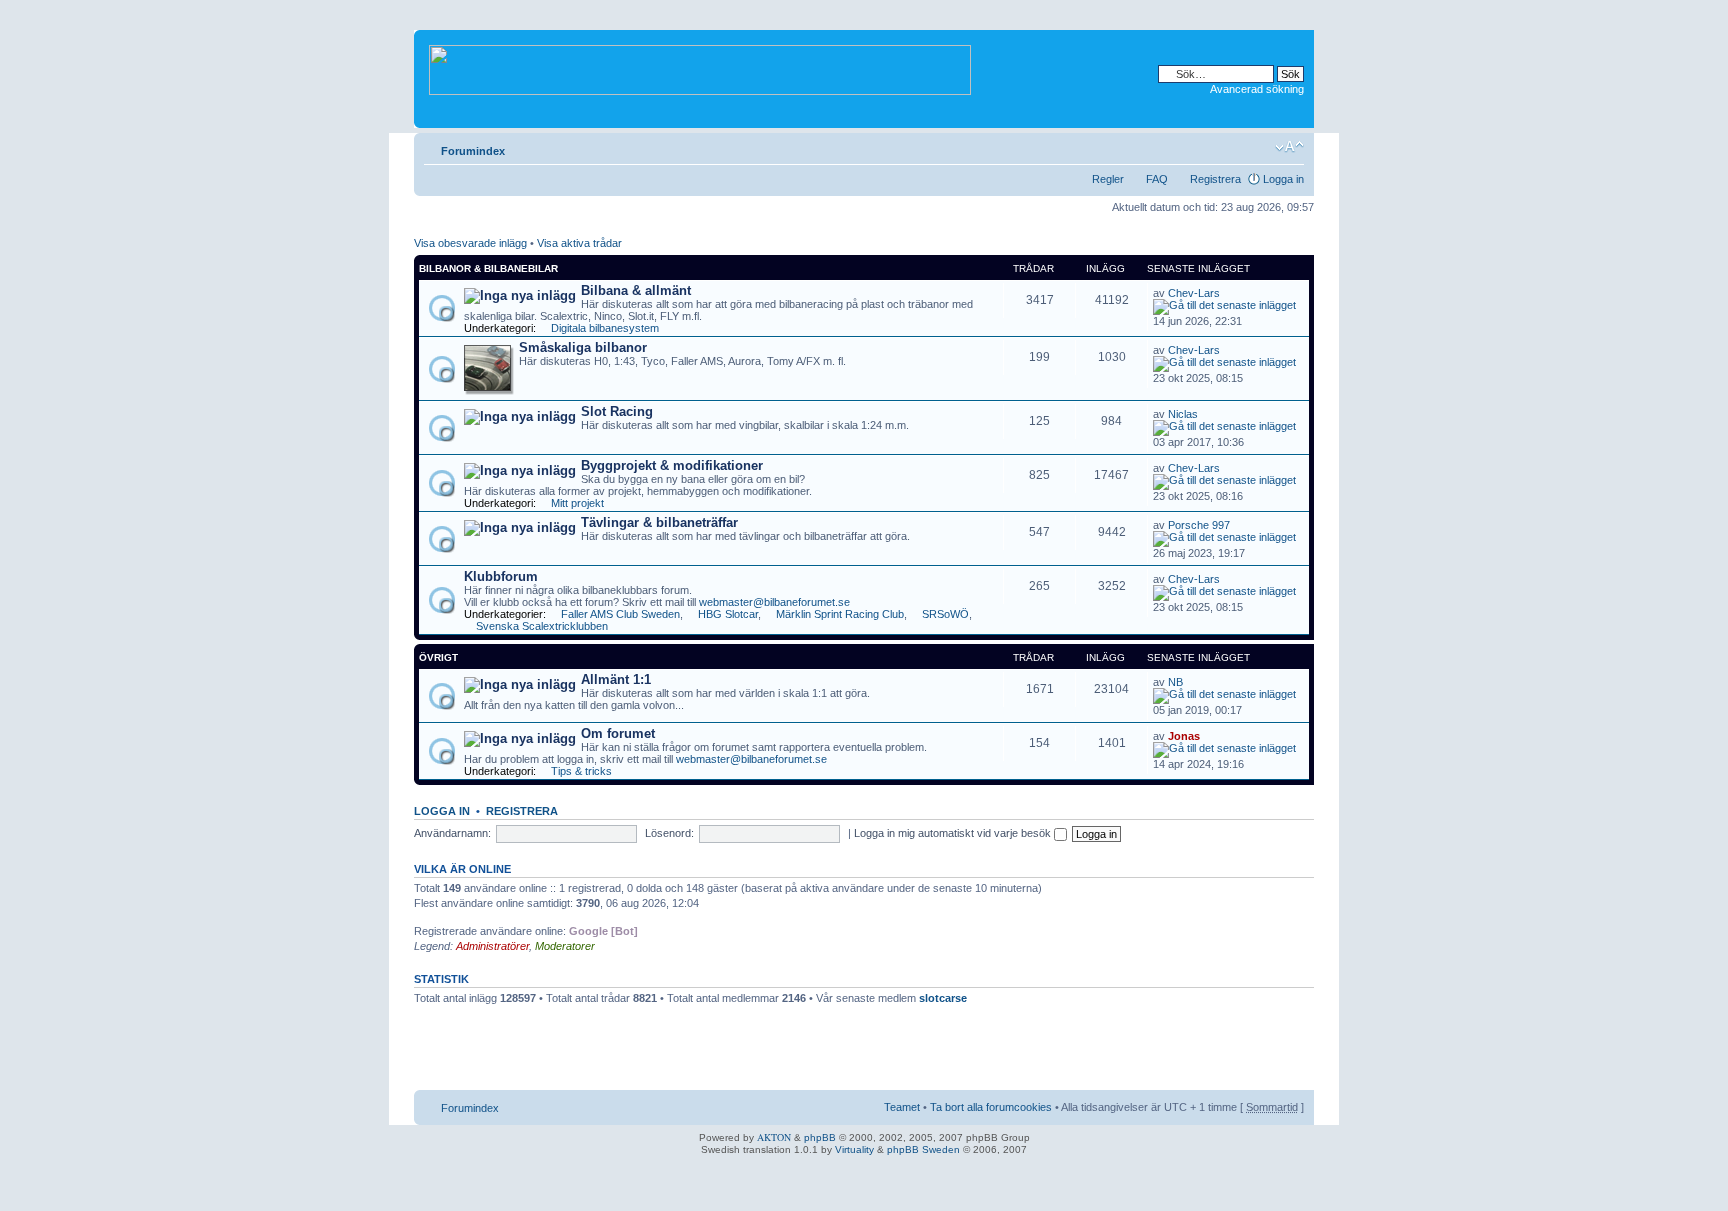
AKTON (774, 1137)
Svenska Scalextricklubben (542, 626)
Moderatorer (565, 946)
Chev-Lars (1194, 293)
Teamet (902, 1107)
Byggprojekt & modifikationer (672, 465)
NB (1175, 682)
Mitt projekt (577, 503)
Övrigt (438, 657)
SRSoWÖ (945, 614)
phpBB (820, 1137)
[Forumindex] (701, 66)
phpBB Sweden (923, 1149)
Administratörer (492, 946)
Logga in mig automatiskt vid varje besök (954, 833)
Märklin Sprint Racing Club (840, 614)
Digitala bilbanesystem (605, 328)
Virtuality (854, 1149)
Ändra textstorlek (1289, 147)
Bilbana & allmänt (636, 290)
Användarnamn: (452, 833)
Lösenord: (669, 833)
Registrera (1215, 179)
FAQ (1157, 179)
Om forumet (618, 733)
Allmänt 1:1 (616, 679)
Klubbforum (501, 576)
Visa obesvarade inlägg (470, 243)
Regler (1108, 179)
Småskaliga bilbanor (583, 347)
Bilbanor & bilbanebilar (488, 268)
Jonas (1184, 736)
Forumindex (473, 151)
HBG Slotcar (728, 614)
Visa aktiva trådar (579, 243)
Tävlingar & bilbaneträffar (659, 522)
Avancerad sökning (1257, 89)
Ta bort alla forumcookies (991, 1107)
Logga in (1283, 179)
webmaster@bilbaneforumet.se (774, 602)
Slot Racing (617, 411)
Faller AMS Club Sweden (620, 614)
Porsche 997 (1199, 525)
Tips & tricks (581, 771)
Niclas (1183, 414)
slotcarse (943, 998)
